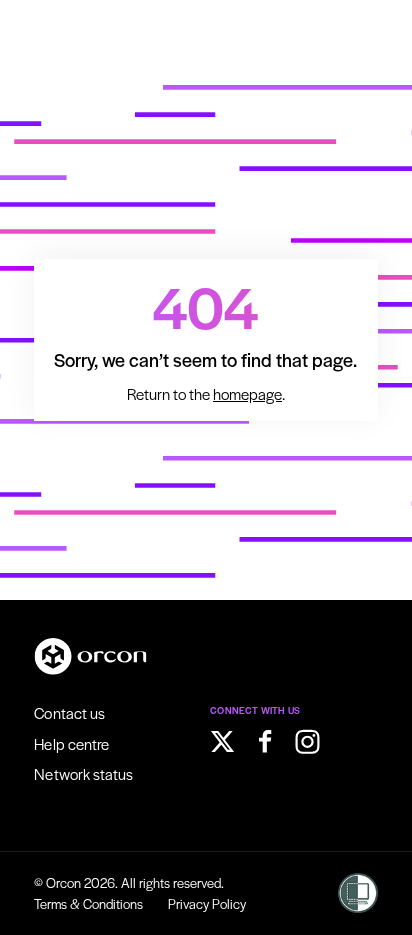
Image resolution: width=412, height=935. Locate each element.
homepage (247, 394)
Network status (83, 773)
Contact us (69, 712)
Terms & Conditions (88, 903)
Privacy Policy (207, 903)
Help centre (71, 743)
